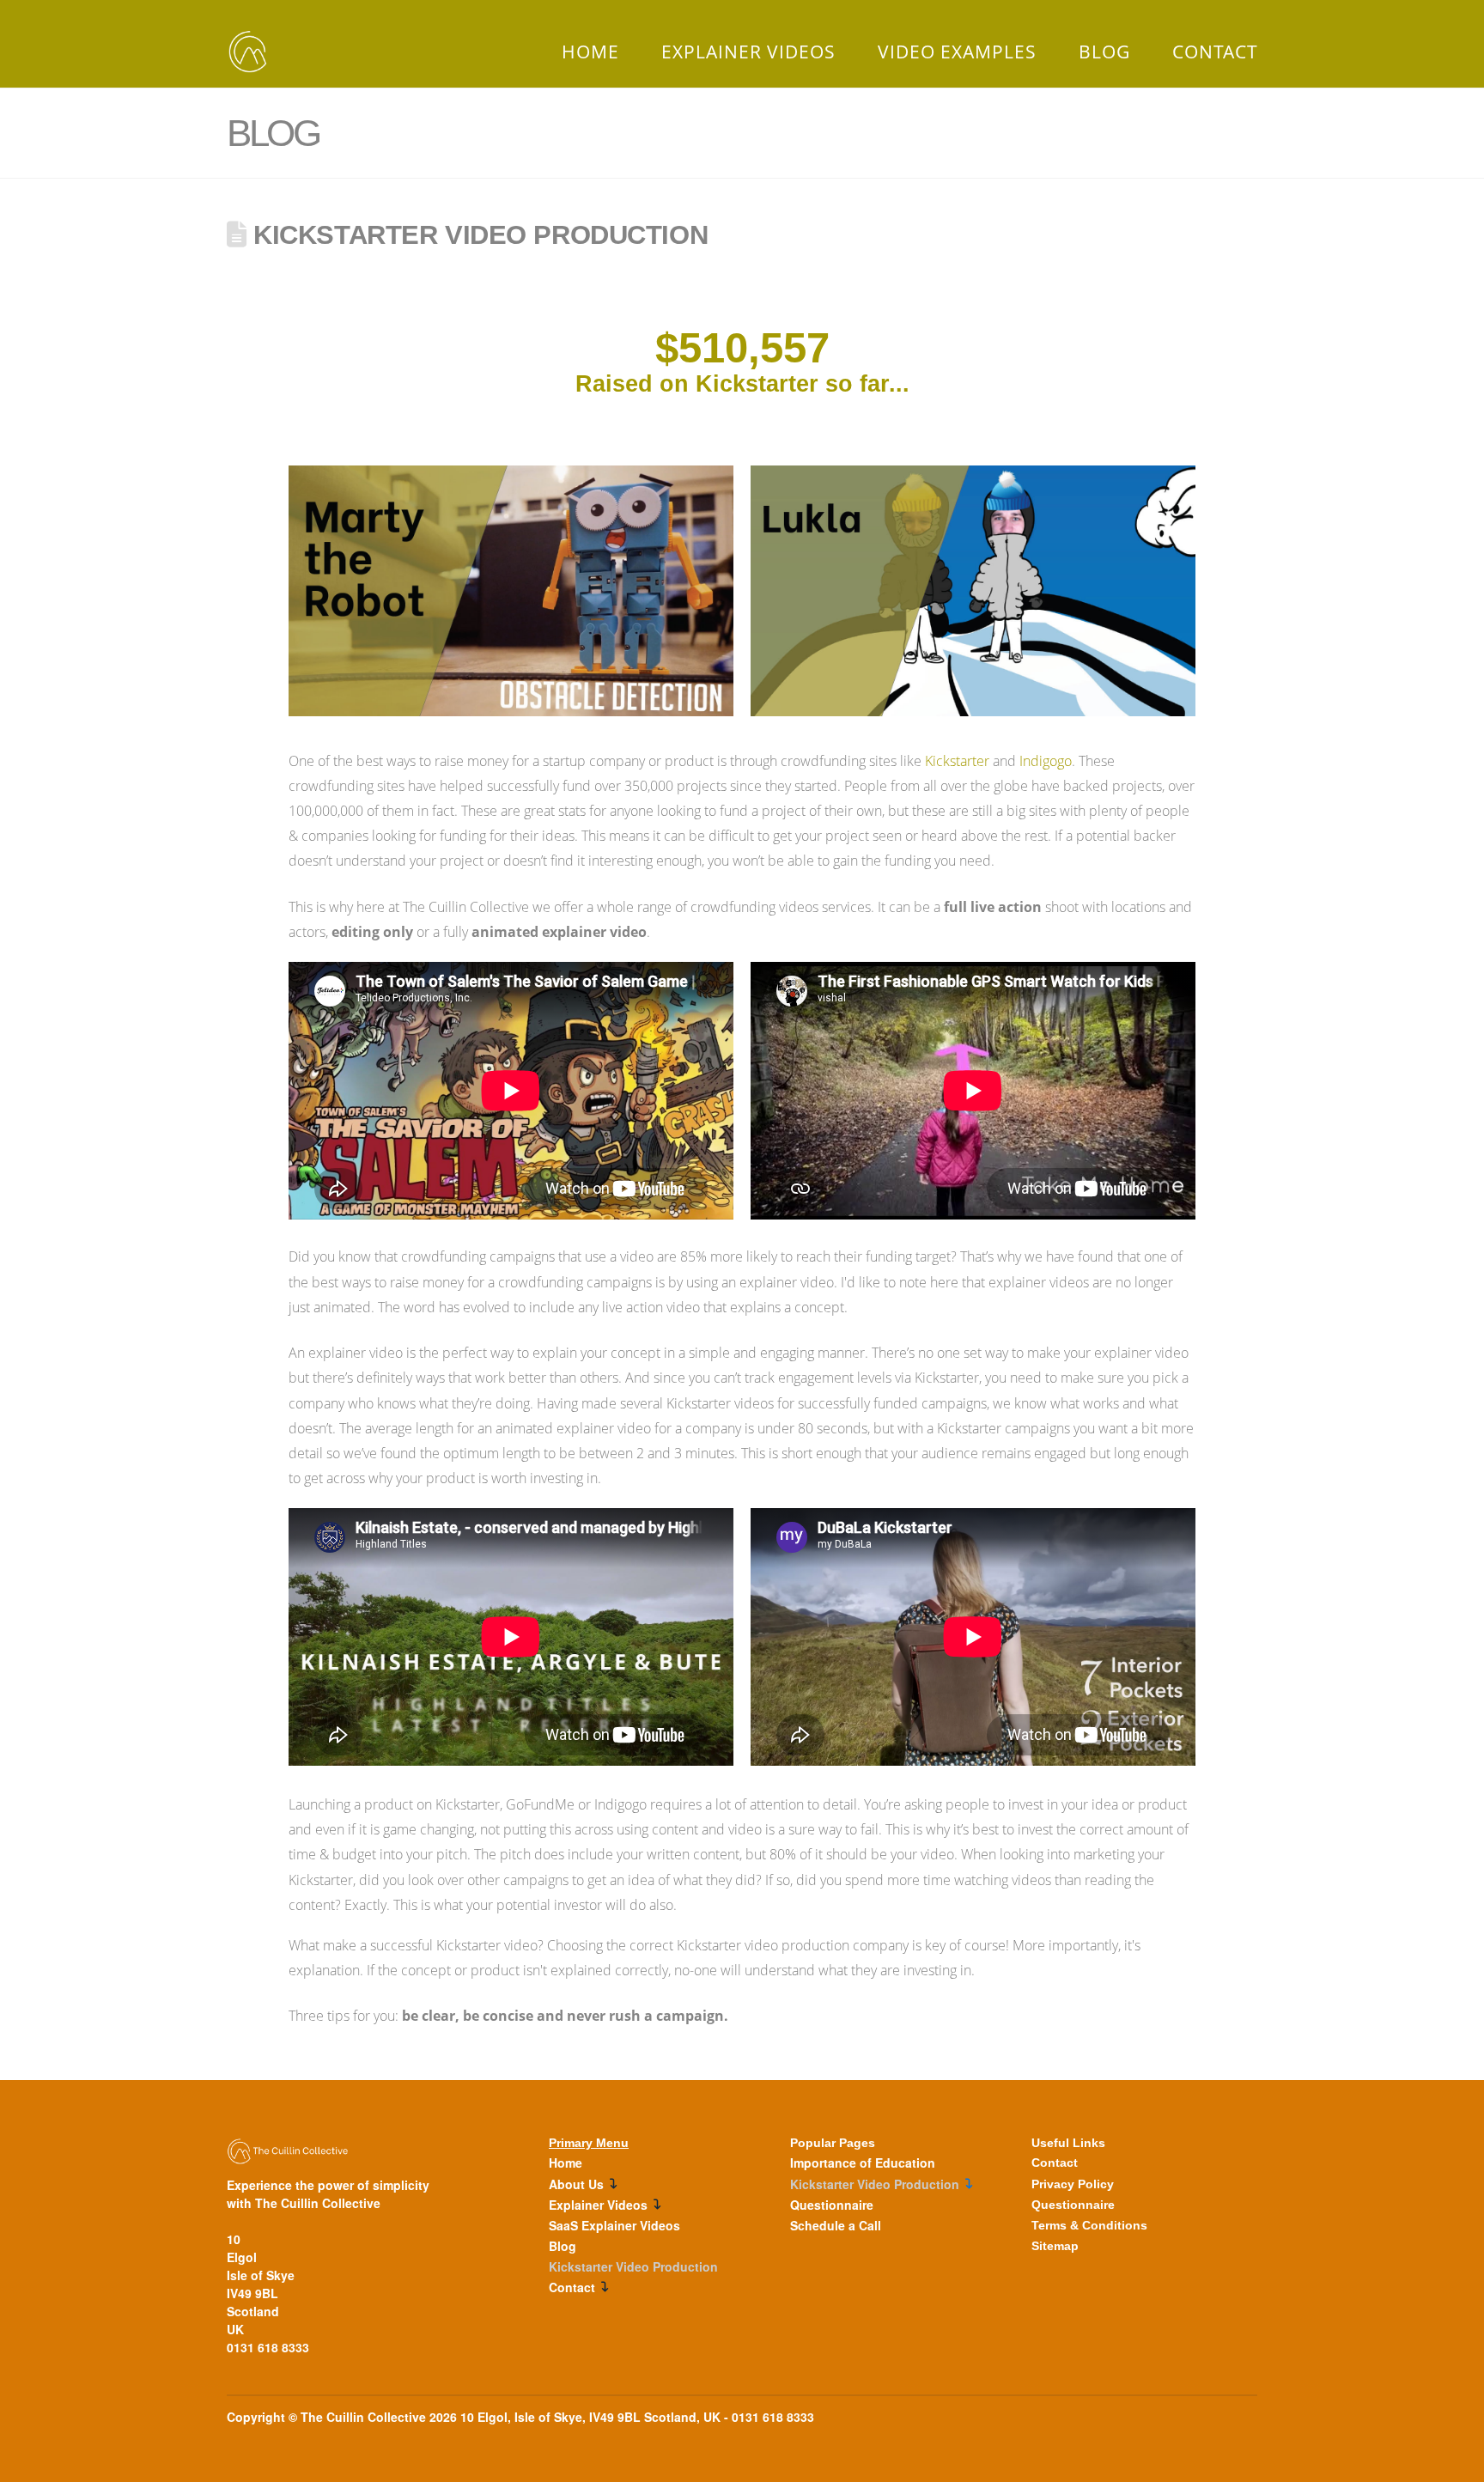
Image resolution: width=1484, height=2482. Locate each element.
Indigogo (1046, 761)
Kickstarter (957, 761)
